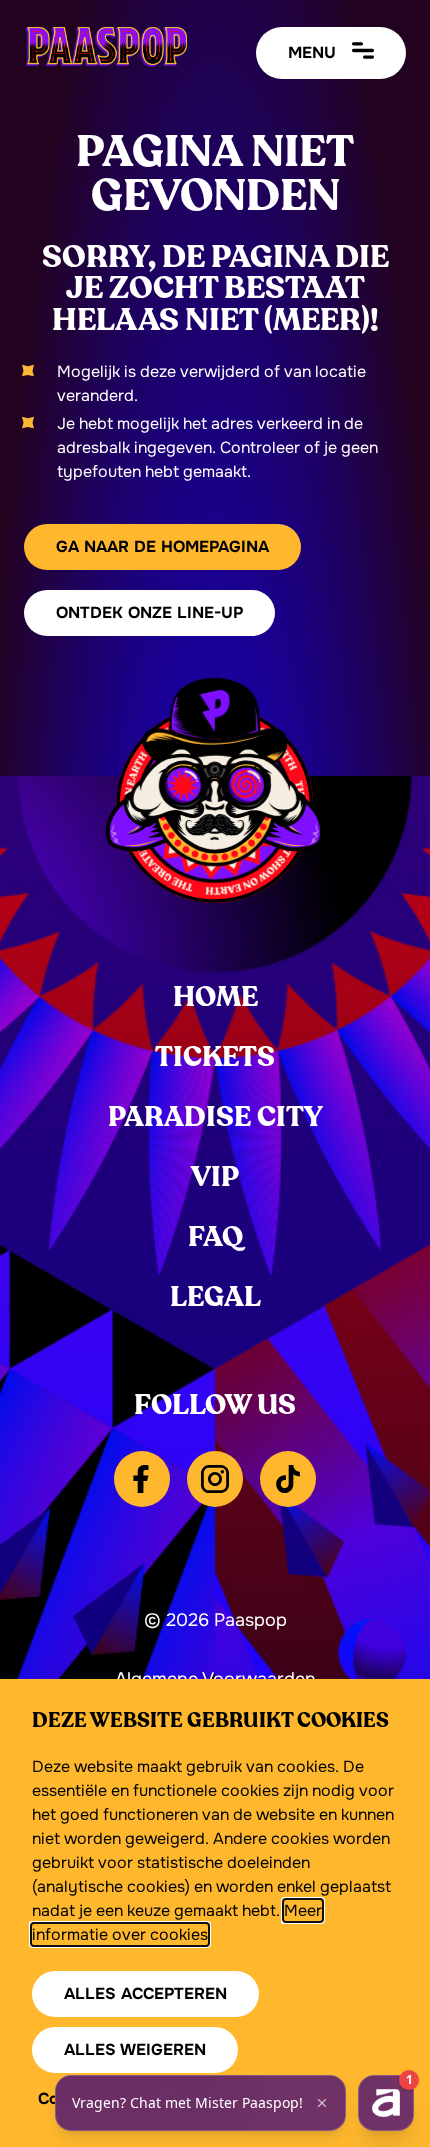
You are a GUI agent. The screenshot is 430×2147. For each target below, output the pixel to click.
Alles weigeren (135, 2049)
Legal (215, 1297)
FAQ (215, 1237)
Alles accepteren (145, 1993)
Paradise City (215, 1117)
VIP (215, 1177)
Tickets (215, 1057)
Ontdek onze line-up (149, 612)
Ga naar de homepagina (162, 546)
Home (215, 997)
